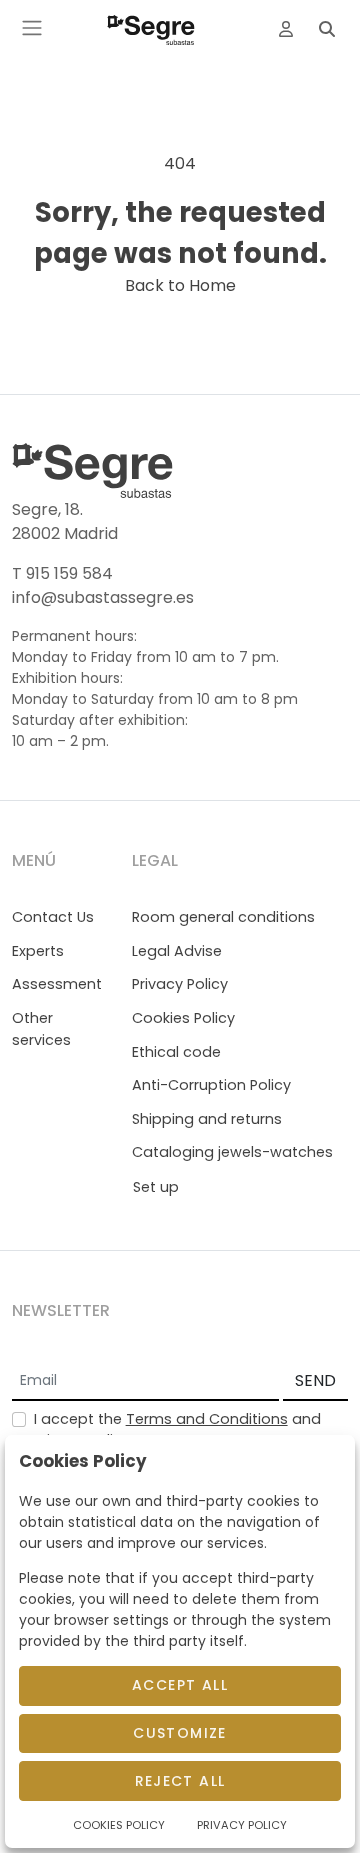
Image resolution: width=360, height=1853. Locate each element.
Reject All (180, 1781)
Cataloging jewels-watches (232, 1152)
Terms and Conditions (207, 1419)
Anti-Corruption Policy (211, 1085)
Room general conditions (223, 917)
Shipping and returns (207, 1119)
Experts (38, 951)
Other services (41, 1029)
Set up (156, 1187)
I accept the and (177, 1430)
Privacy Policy (180, 984)
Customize (180, 1733)
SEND (315, 1380)
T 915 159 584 (62, 573)
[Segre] (151, 28)
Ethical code (176, 1052)
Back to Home (180, 285)
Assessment (57, 984)
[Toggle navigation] (32, 28)
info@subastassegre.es (103, 597)
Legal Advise (177, 951)
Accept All (180, 1685)
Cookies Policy (183, 1018)
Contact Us (53, 917)
